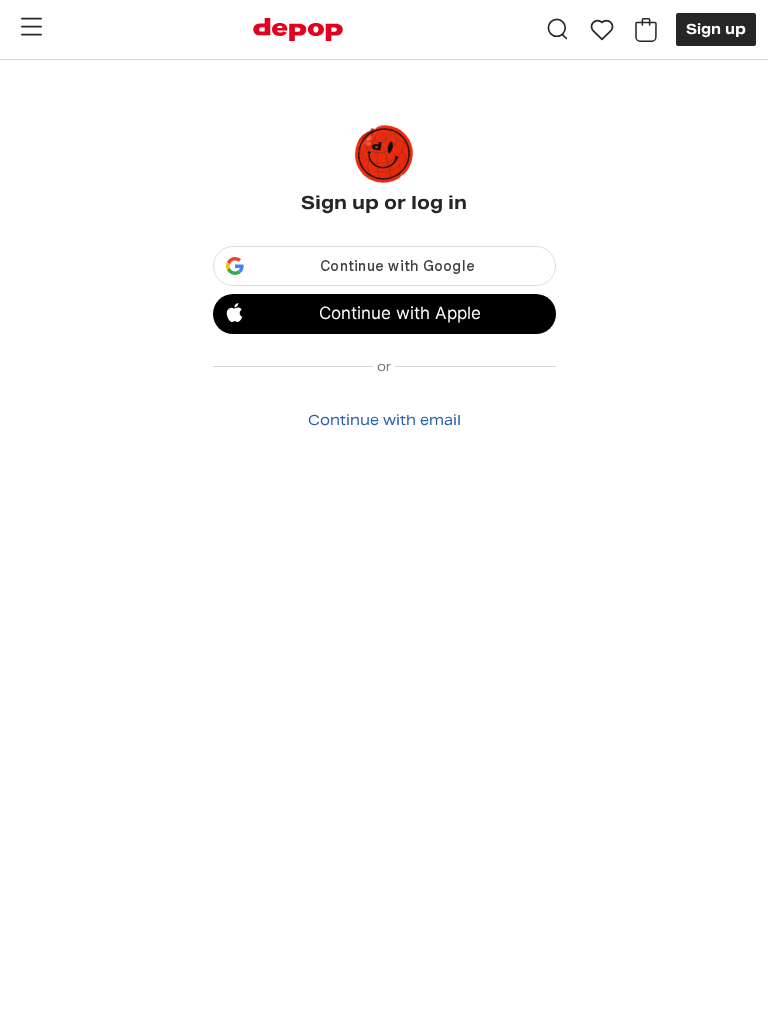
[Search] (558, 30)
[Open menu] (31, 27)
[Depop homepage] (298, 29)
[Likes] (602, 30)
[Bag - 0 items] (646, 30)
